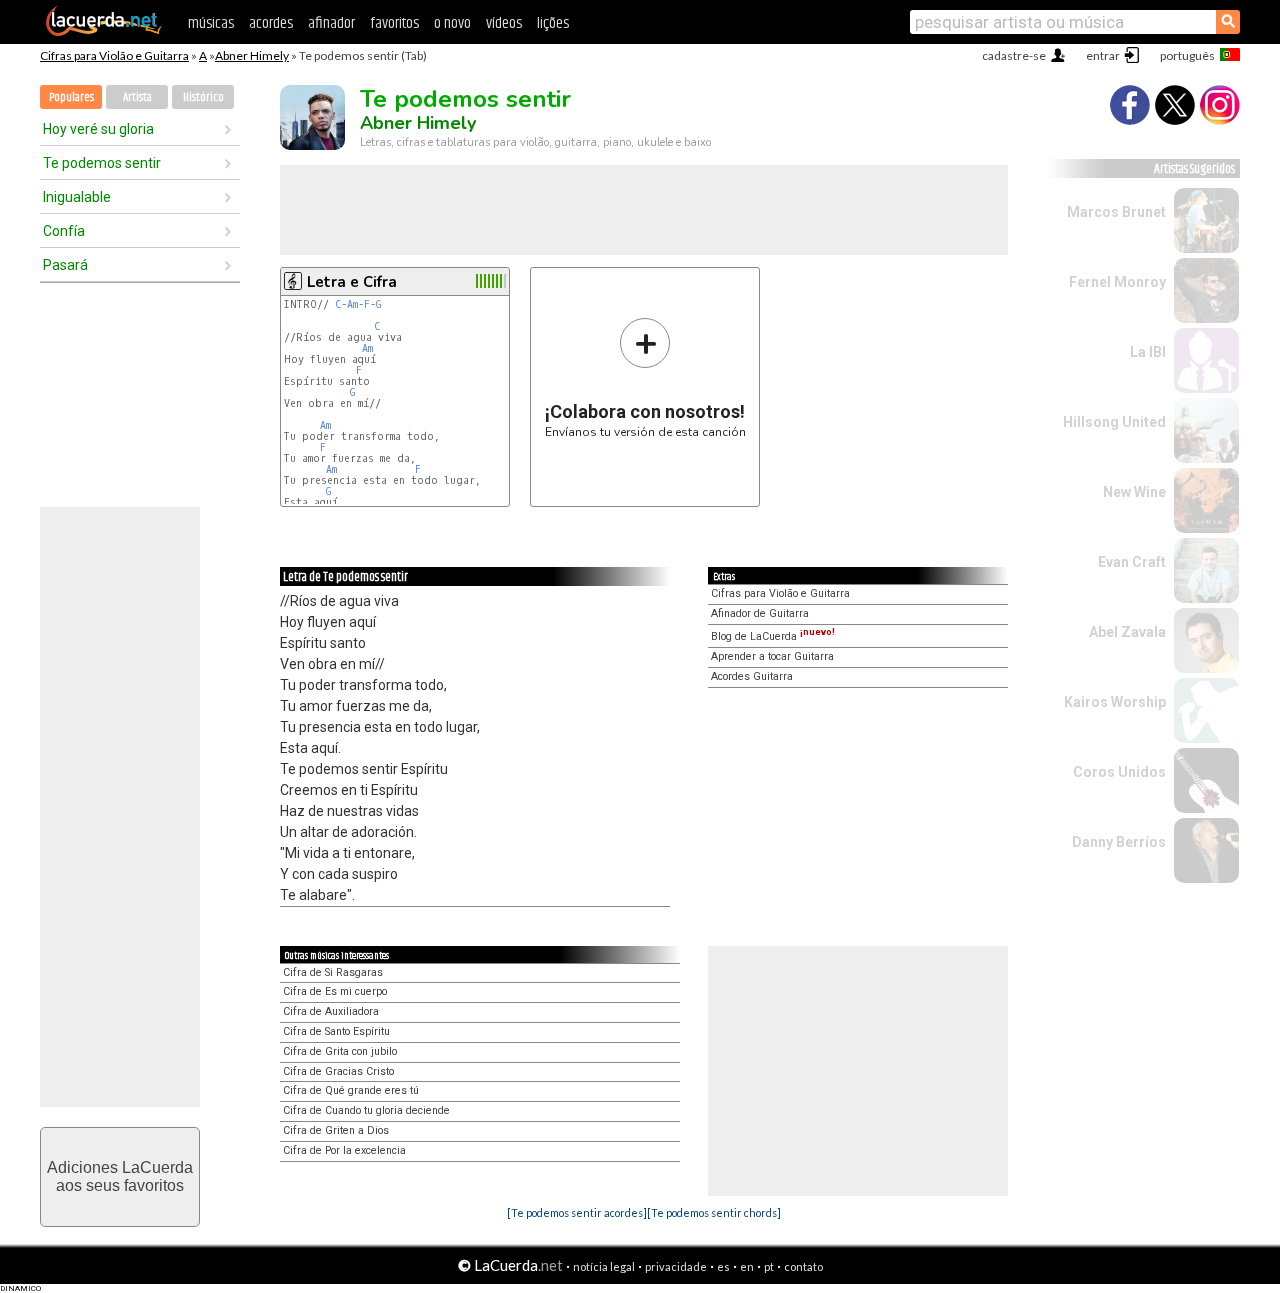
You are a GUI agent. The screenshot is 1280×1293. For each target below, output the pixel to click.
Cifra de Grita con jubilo (340, 1051)
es (723, 1266)
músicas (211, 23)
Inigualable (77, 197)
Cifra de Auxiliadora (331, 1011)
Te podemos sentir (102, 163)
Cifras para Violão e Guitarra (114, 55)
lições (553, 23)
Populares (71, 97)
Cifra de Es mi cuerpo (335, 991)
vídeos (504, 23)
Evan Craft (1132, 562)
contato (803, 1266)
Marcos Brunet (1116, 212)
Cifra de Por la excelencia (344, 1150)
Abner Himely (252, 55)
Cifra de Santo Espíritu (336, 1031)
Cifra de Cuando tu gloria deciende (366, 1110)
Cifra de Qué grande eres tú (351, 1090)
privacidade (676, 1266)
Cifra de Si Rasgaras (333, 972)
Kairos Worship (1115, 702)
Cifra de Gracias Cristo (338, 1071)
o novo (452, 23)
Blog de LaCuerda (773, 636)
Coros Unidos (1119, 772)
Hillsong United (1114, 422)
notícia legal (604, 1266)
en (747, 1266)
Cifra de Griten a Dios (336, 1130)
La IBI (1148, 352)
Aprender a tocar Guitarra (772, 656)
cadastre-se (1014, 55)
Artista (137, 97)
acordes (271, 23)
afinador (331, 23)
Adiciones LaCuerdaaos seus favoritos (120, 1176)
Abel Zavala (1127, 632)
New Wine (1134, 492)
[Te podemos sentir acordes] (577, 1212)
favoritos (394, 23)
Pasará (65, 265)
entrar (1103, 55)
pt (769, 1266)
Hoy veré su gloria (98, 129)
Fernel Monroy (1117, 282)
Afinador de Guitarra (760, 613)
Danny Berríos (1119, 842)
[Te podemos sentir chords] (714, 1212)
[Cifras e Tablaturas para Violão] (104, 32)
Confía (64, 231)
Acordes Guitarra (752, 676)
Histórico (203, 97)
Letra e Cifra (352, 282)
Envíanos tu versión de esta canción (645, 377)
